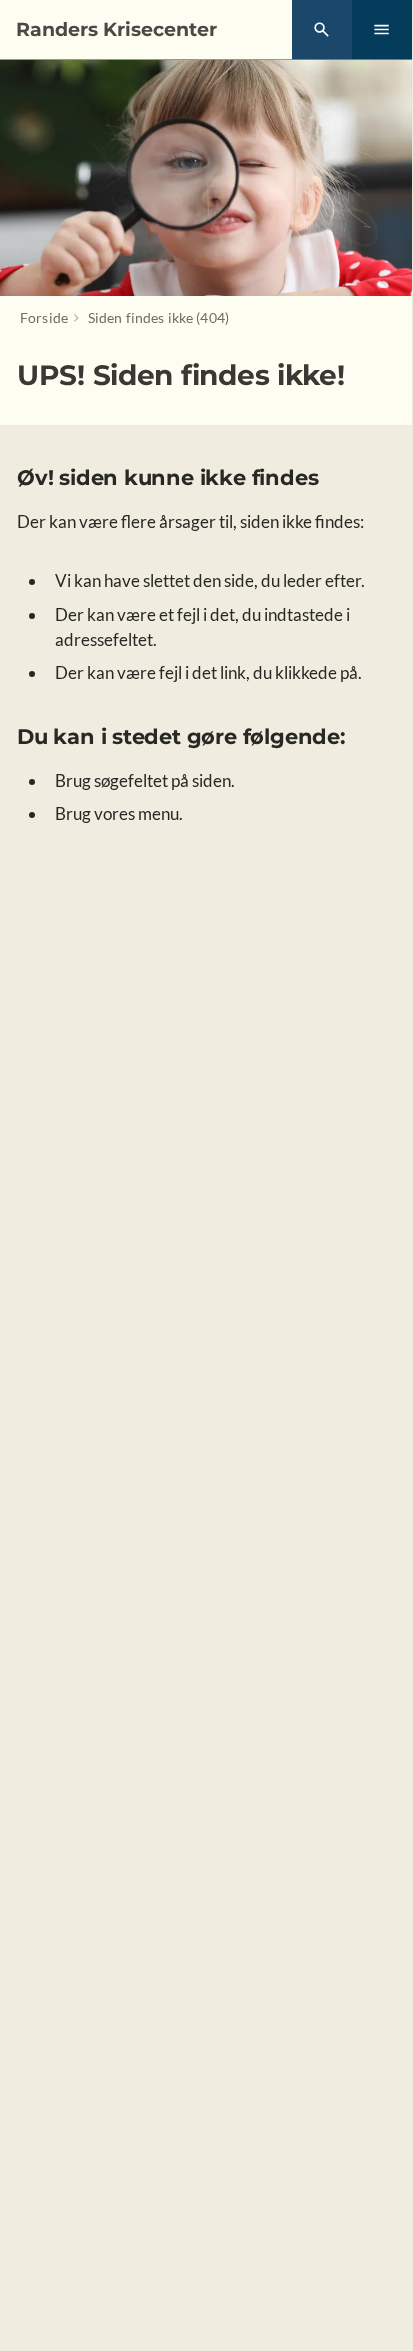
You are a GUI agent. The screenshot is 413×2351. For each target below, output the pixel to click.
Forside (44, 317)
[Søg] (322, 30)
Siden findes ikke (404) (158, 317)
